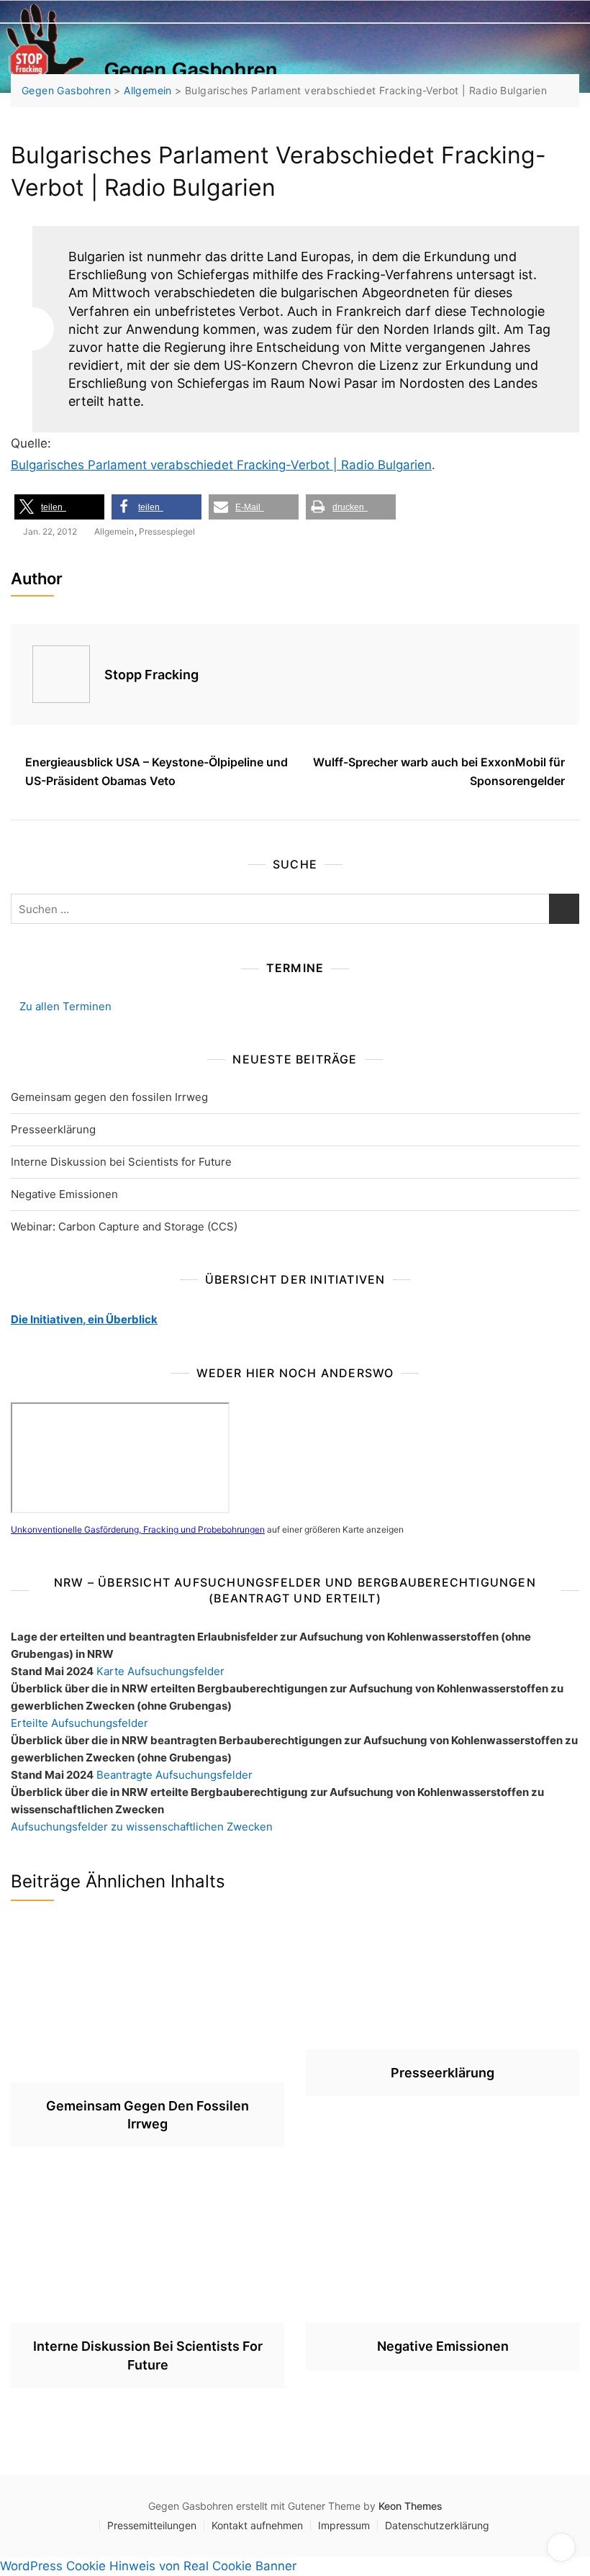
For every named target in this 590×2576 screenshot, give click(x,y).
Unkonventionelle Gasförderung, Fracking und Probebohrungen (138, 1529)
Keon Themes (410, 2506)
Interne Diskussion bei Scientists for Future (121, 1162)
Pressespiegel (167, 531)
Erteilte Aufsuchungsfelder (80, 1723)
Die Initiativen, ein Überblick (84, 1319)
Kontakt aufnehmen (257, 2525)
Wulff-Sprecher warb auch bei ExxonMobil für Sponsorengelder (439, 771)
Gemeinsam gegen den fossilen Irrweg (109, 1097)
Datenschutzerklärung (437, 2525)
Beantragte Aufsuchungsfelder (174, 1775)
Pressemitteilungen (152, 2525)
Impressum (344, 2525)
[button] (59, 507)
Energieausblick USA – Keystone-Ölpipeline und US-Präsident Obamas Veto (156, 771)
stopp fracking (151, 675)
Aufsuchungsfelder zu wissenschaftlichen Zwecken (142, 1827)
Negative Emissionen (64, 1194)
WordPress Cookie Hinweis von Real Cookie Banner (148, 2566)
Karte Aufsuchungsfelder (160, 1671)
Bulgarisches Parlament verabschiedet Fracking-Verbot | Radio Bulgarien (221, 465)
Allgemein (114, 531)
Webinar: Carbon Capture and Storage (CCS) (124, 1226)
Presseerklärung (53, 1129)
